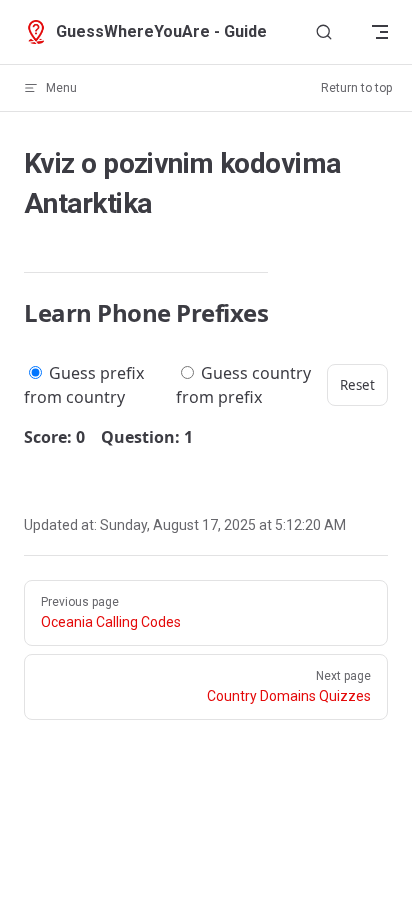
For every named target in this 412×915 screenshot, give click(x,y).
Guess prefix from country (84, 385)
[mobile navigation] (380, 32)
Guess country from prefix (243, 385)
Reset (357, 385)
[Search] (324, 32)
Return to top (356, 88)
